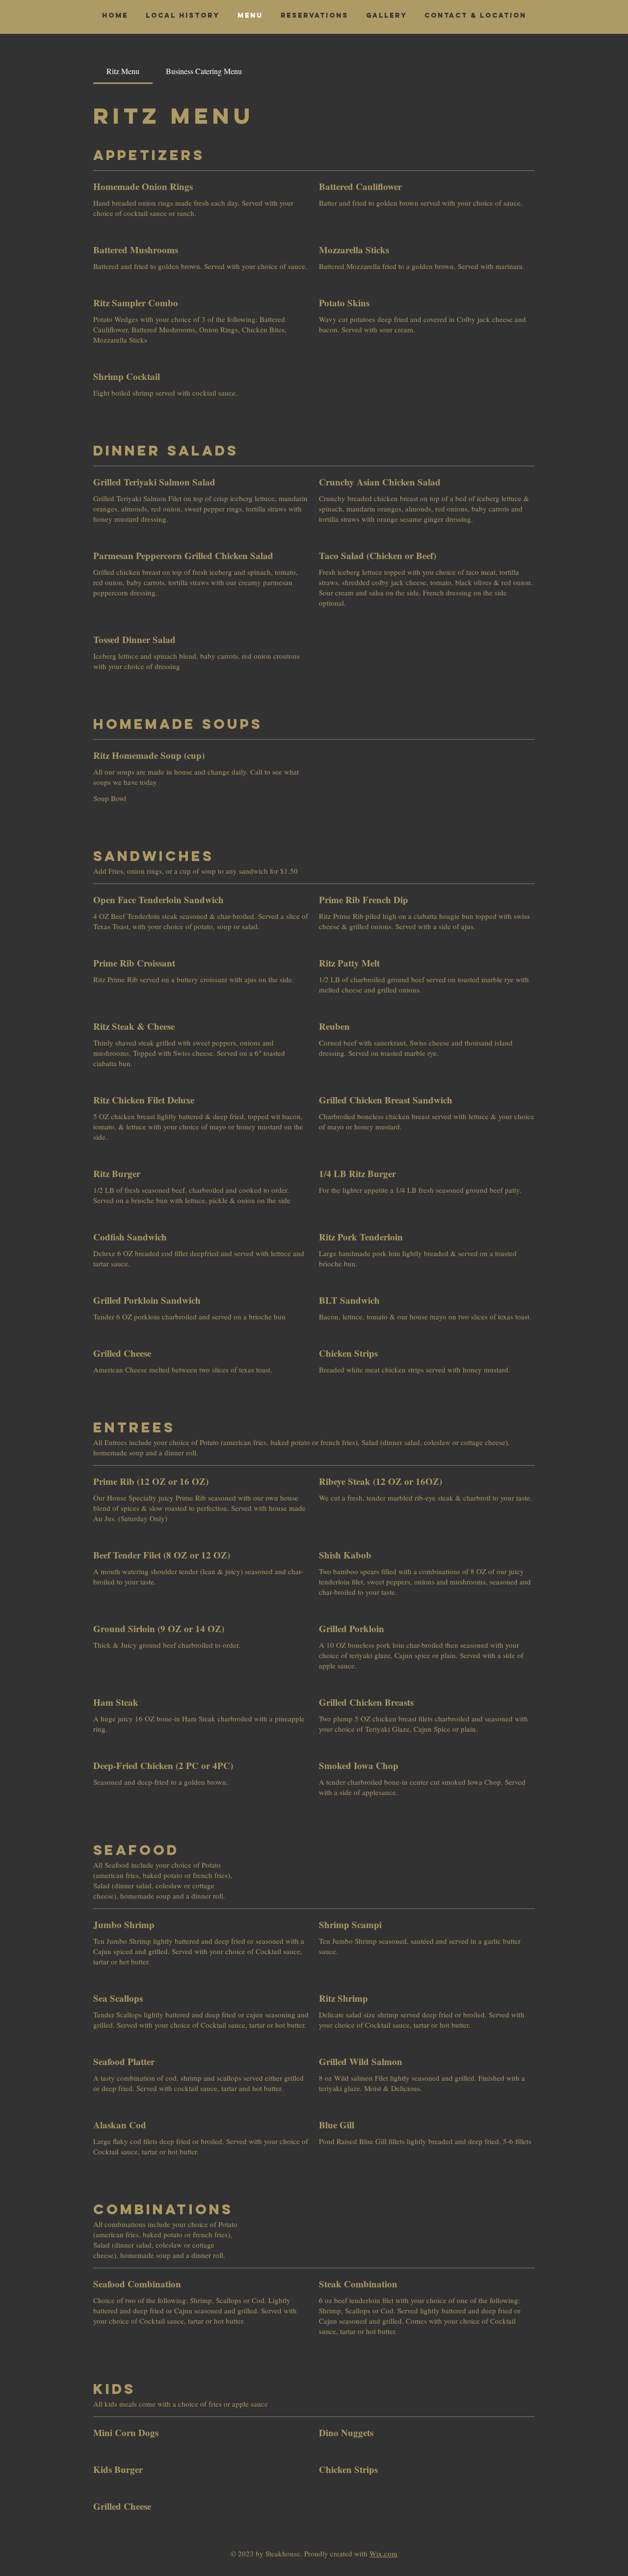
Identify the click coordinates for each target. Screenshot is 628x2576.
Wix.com (383, 2553)
